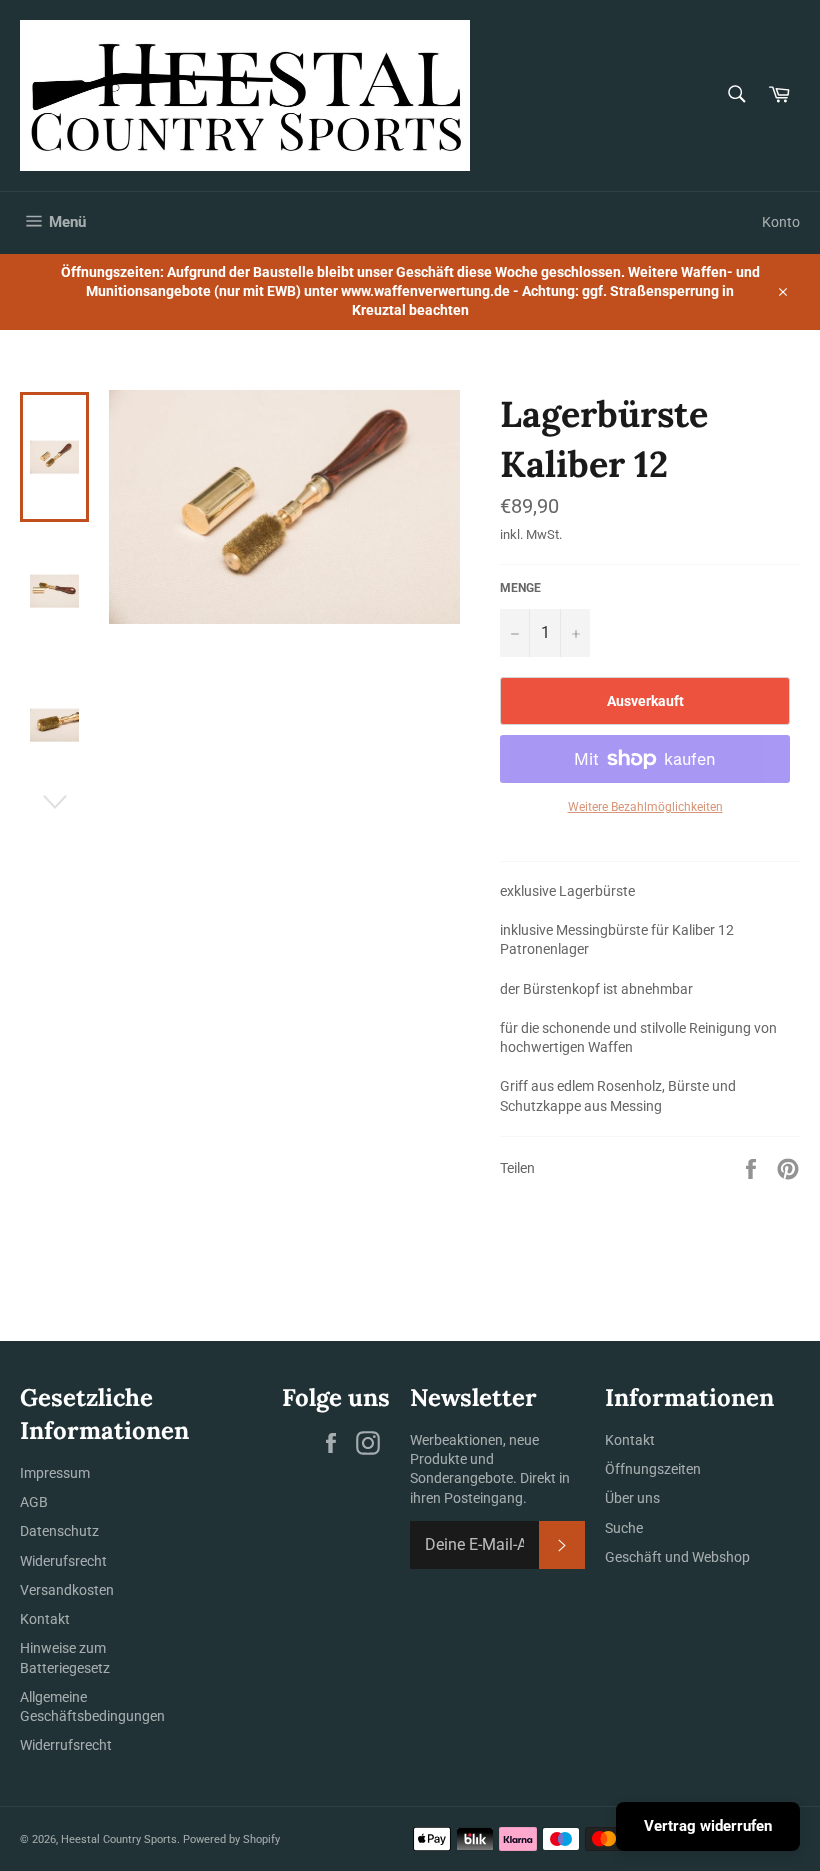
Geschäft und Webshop (677, 1557)
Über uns (632, 1498)
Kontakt (45, 1619)
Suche (624, 1528)
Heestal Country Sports (119, 1839)
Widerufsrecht (63, 1561)
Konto (781, 222)
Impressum (55, 1473)
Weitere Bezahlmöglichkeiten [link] (645, 807)
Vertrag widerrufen (708, 1826)
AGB (34, 1502)
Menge (520, 588)
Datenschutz (59, 1531)
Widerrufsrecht (66, 1745)
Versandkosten (67, 1590)
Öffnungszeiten (653, 1469)
